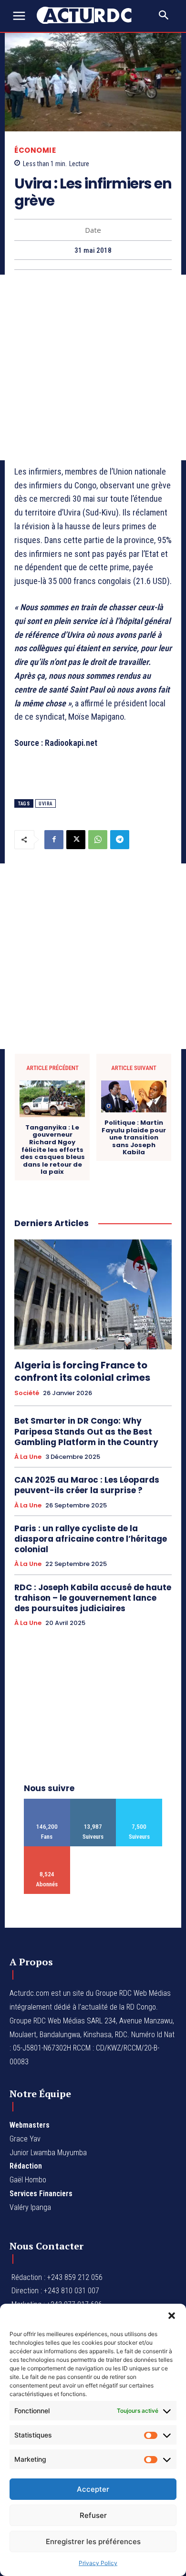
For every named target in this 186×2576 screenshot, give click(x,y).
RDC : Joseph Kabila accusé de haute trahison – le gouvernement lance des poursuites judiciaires (93, 1598)
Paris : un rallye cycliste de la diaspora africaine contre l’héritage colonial (91, 1539)
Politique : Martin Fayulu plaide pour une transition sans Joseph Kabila (134, 1138)
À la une (28, 1457)
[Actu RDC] (89, 15)
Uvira (46, 804)
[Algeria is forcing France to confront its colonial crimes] (93, 1294)
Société (27, 1393)
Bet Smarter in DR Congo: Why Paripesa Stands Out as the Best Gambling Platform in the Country (86, 1431)
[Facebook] (54, 840)
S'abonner (47, 1850)
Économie (35, 150)
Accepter (93, 2489)
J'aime (47, 1802)
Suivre (93, 1802)
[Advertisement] (93, 367)
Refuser (93, 2515)
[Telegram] (120, 840)
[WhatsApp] (98, 840)
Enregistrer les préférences (93, 2541)
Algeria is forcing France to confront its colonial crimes (82, 1371)
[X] (76, 840)
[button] (172, 2316)
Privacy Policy (98, 2563)
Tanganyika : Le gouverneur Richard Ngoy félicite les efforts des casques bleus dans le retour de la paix (52, 1150)
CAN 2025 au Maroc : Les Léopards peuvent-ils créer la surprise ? (87, 1485)
